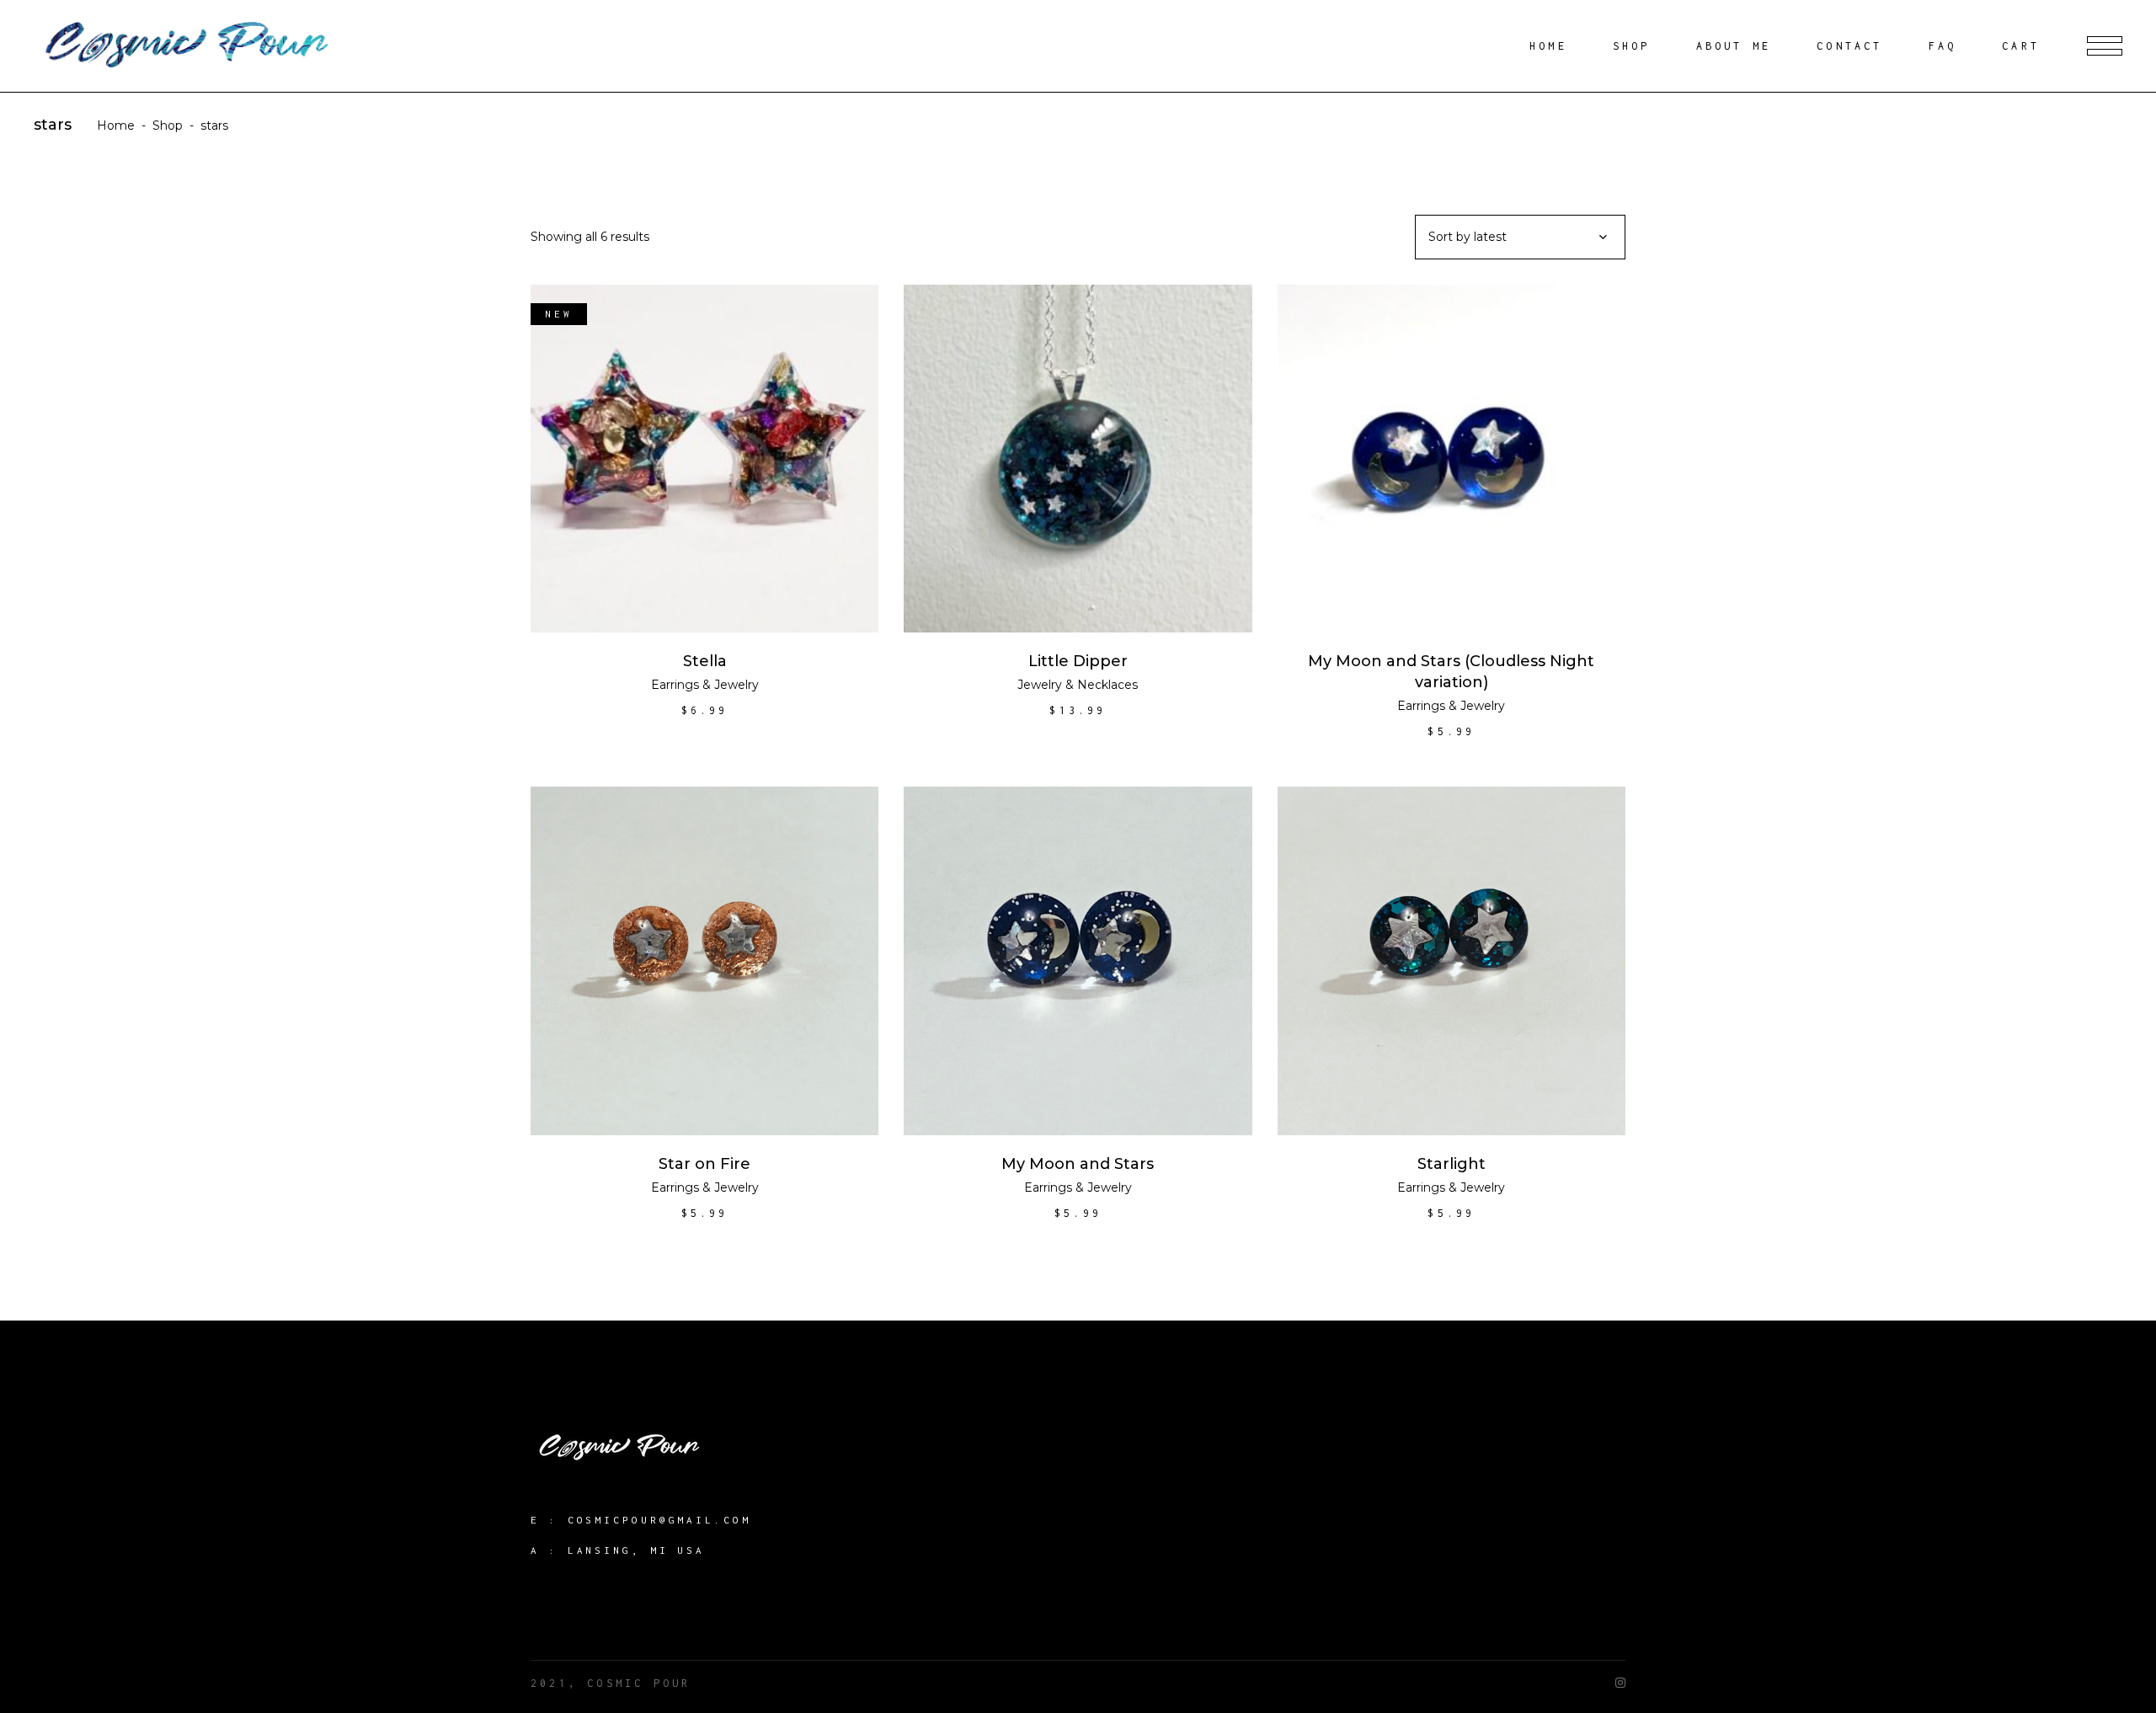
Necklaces (1107, 685)
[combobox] (1520, 237)
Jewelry (736, 685)
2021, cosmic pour (611, 1683)
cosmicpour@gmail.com (659, 1520)
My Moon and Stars (1078, 1164)
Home (116, 125)
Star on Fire (704, 1164)
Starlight (1452, 1164)
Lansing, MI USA (637, 1550)
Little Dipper (1078, 661)
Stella (705, 661)
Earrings (675, 685)
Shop (168, 125)
